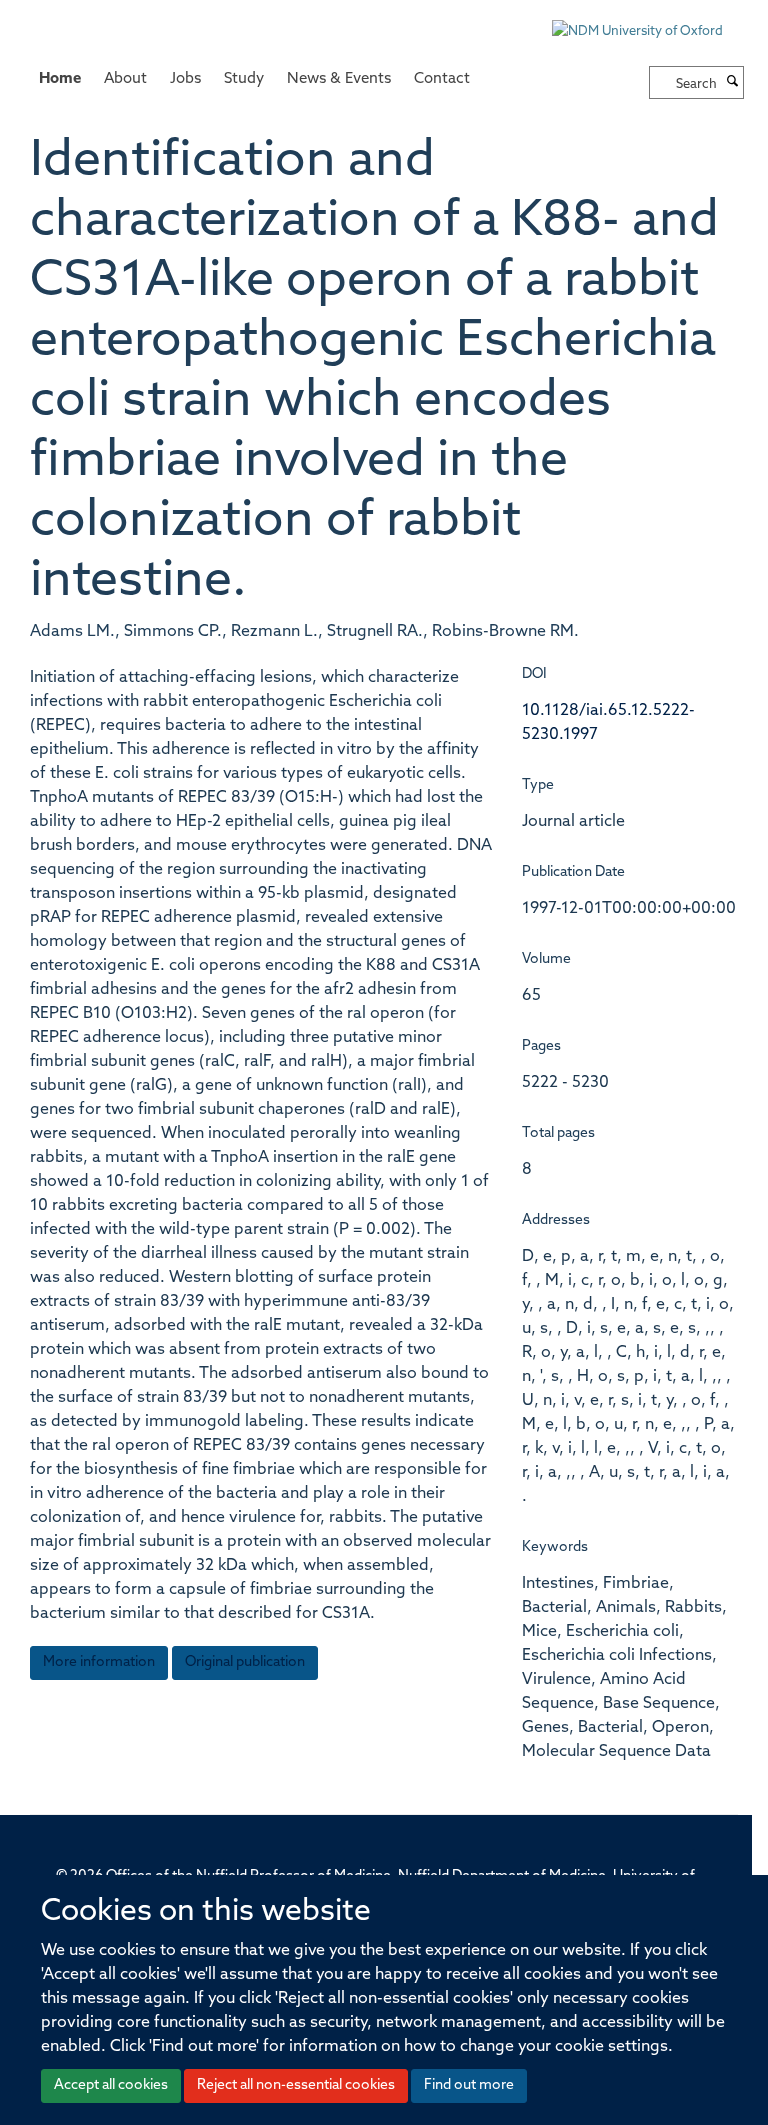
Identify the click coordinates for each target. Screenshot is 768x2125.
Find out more (469, 2085)
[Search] (733, 83)
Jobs (185, 79)
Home (60, 79)
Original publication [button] (245, 1662)
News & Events (339, 79)
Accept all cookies (111, 2085)
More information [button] (99, 1662)
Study (244, 79)
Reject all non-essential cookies (296, 2085)
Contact (442, 79)
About (125, 79)
